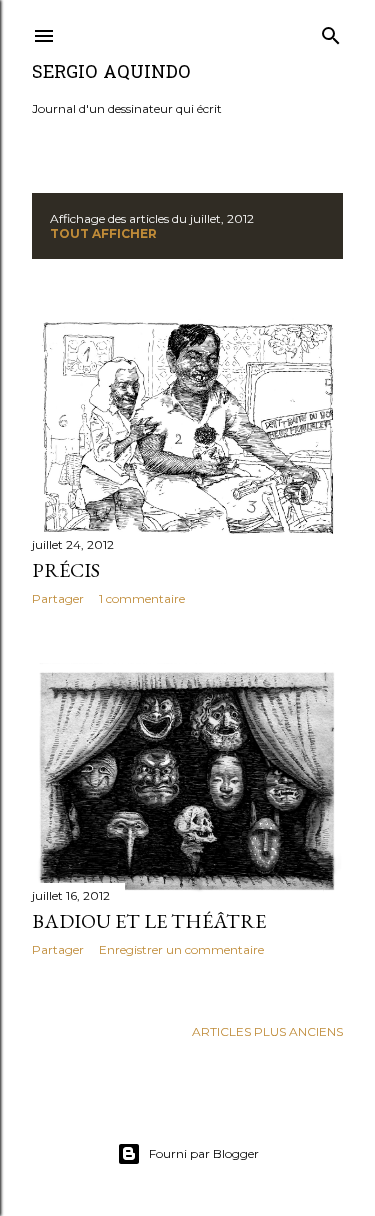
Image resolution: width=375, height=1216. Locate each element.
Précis (66, 570)
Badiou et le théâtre (149, 921)
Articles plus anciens (267, 1031)
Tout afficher (103, 233)
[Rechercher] (331, 31)
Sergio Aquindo (111, 73)
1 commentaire (142, 598)
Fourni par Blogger (204, 1153)
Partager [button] (58, 598)
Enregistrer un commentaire (181, 949)
